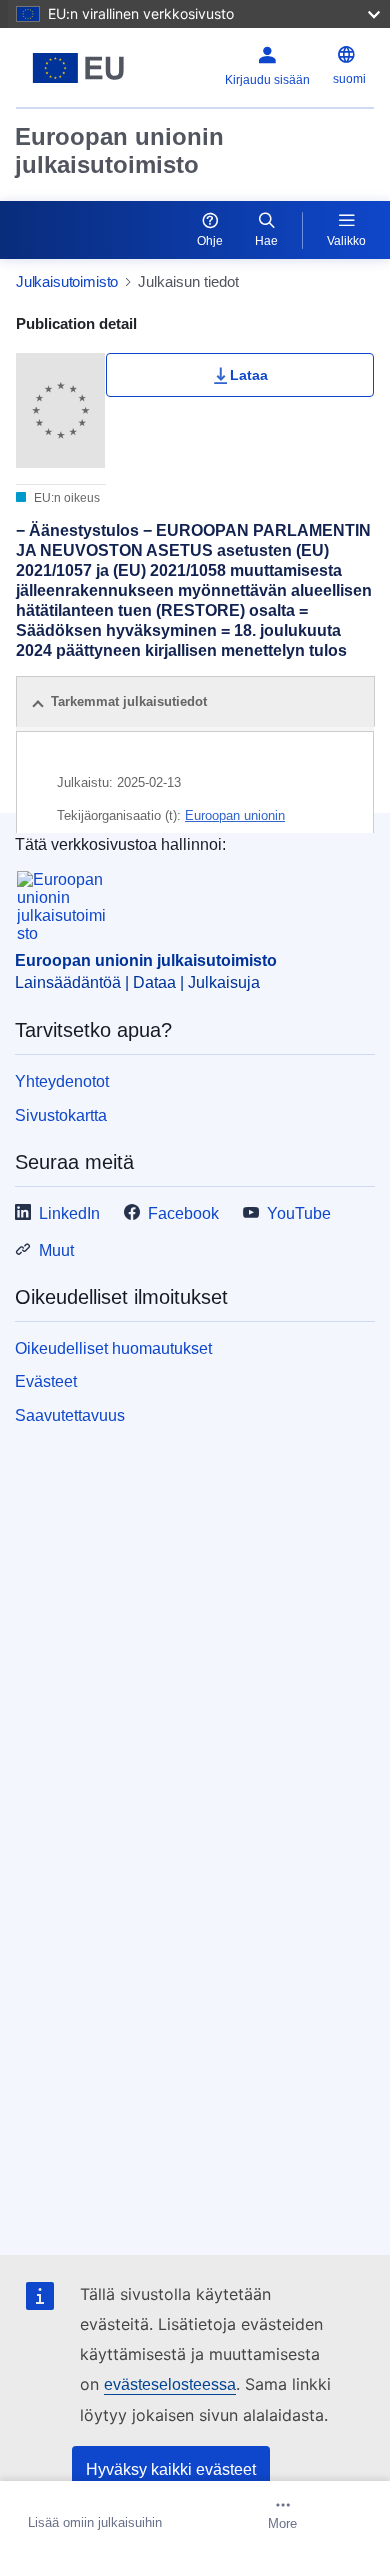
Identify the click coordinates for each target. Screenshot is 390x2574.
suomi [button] (349, 79)
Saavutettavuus (70, 1415)
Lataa (249, 375)
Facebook (183, 1213)
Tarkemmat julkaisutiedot (129, 701)
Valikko (346, 241)
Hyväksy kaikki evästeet (171, 2469)
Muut (56, 1250)
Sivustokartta (61, 1115)
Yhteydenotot (62, 1081)
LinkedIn (69, 1213)
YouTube (299, 1213)
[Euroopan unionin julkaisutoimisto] (78, 68)
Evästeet (46, 1381)
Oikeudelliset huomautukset (113, 1348)
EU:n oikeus (65, 498)
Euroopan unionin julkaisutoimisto (119, 150)
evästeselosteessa (170, 2384)
